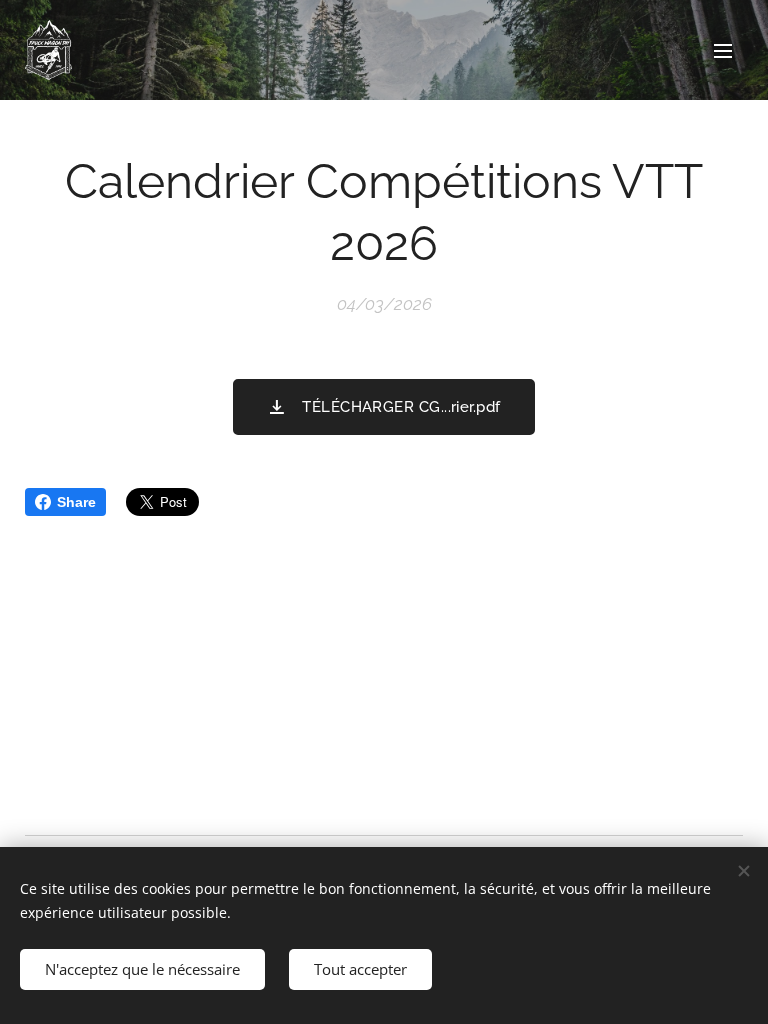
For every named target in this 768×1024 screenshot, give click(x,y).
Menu (723, 50)
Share (76, 502)
